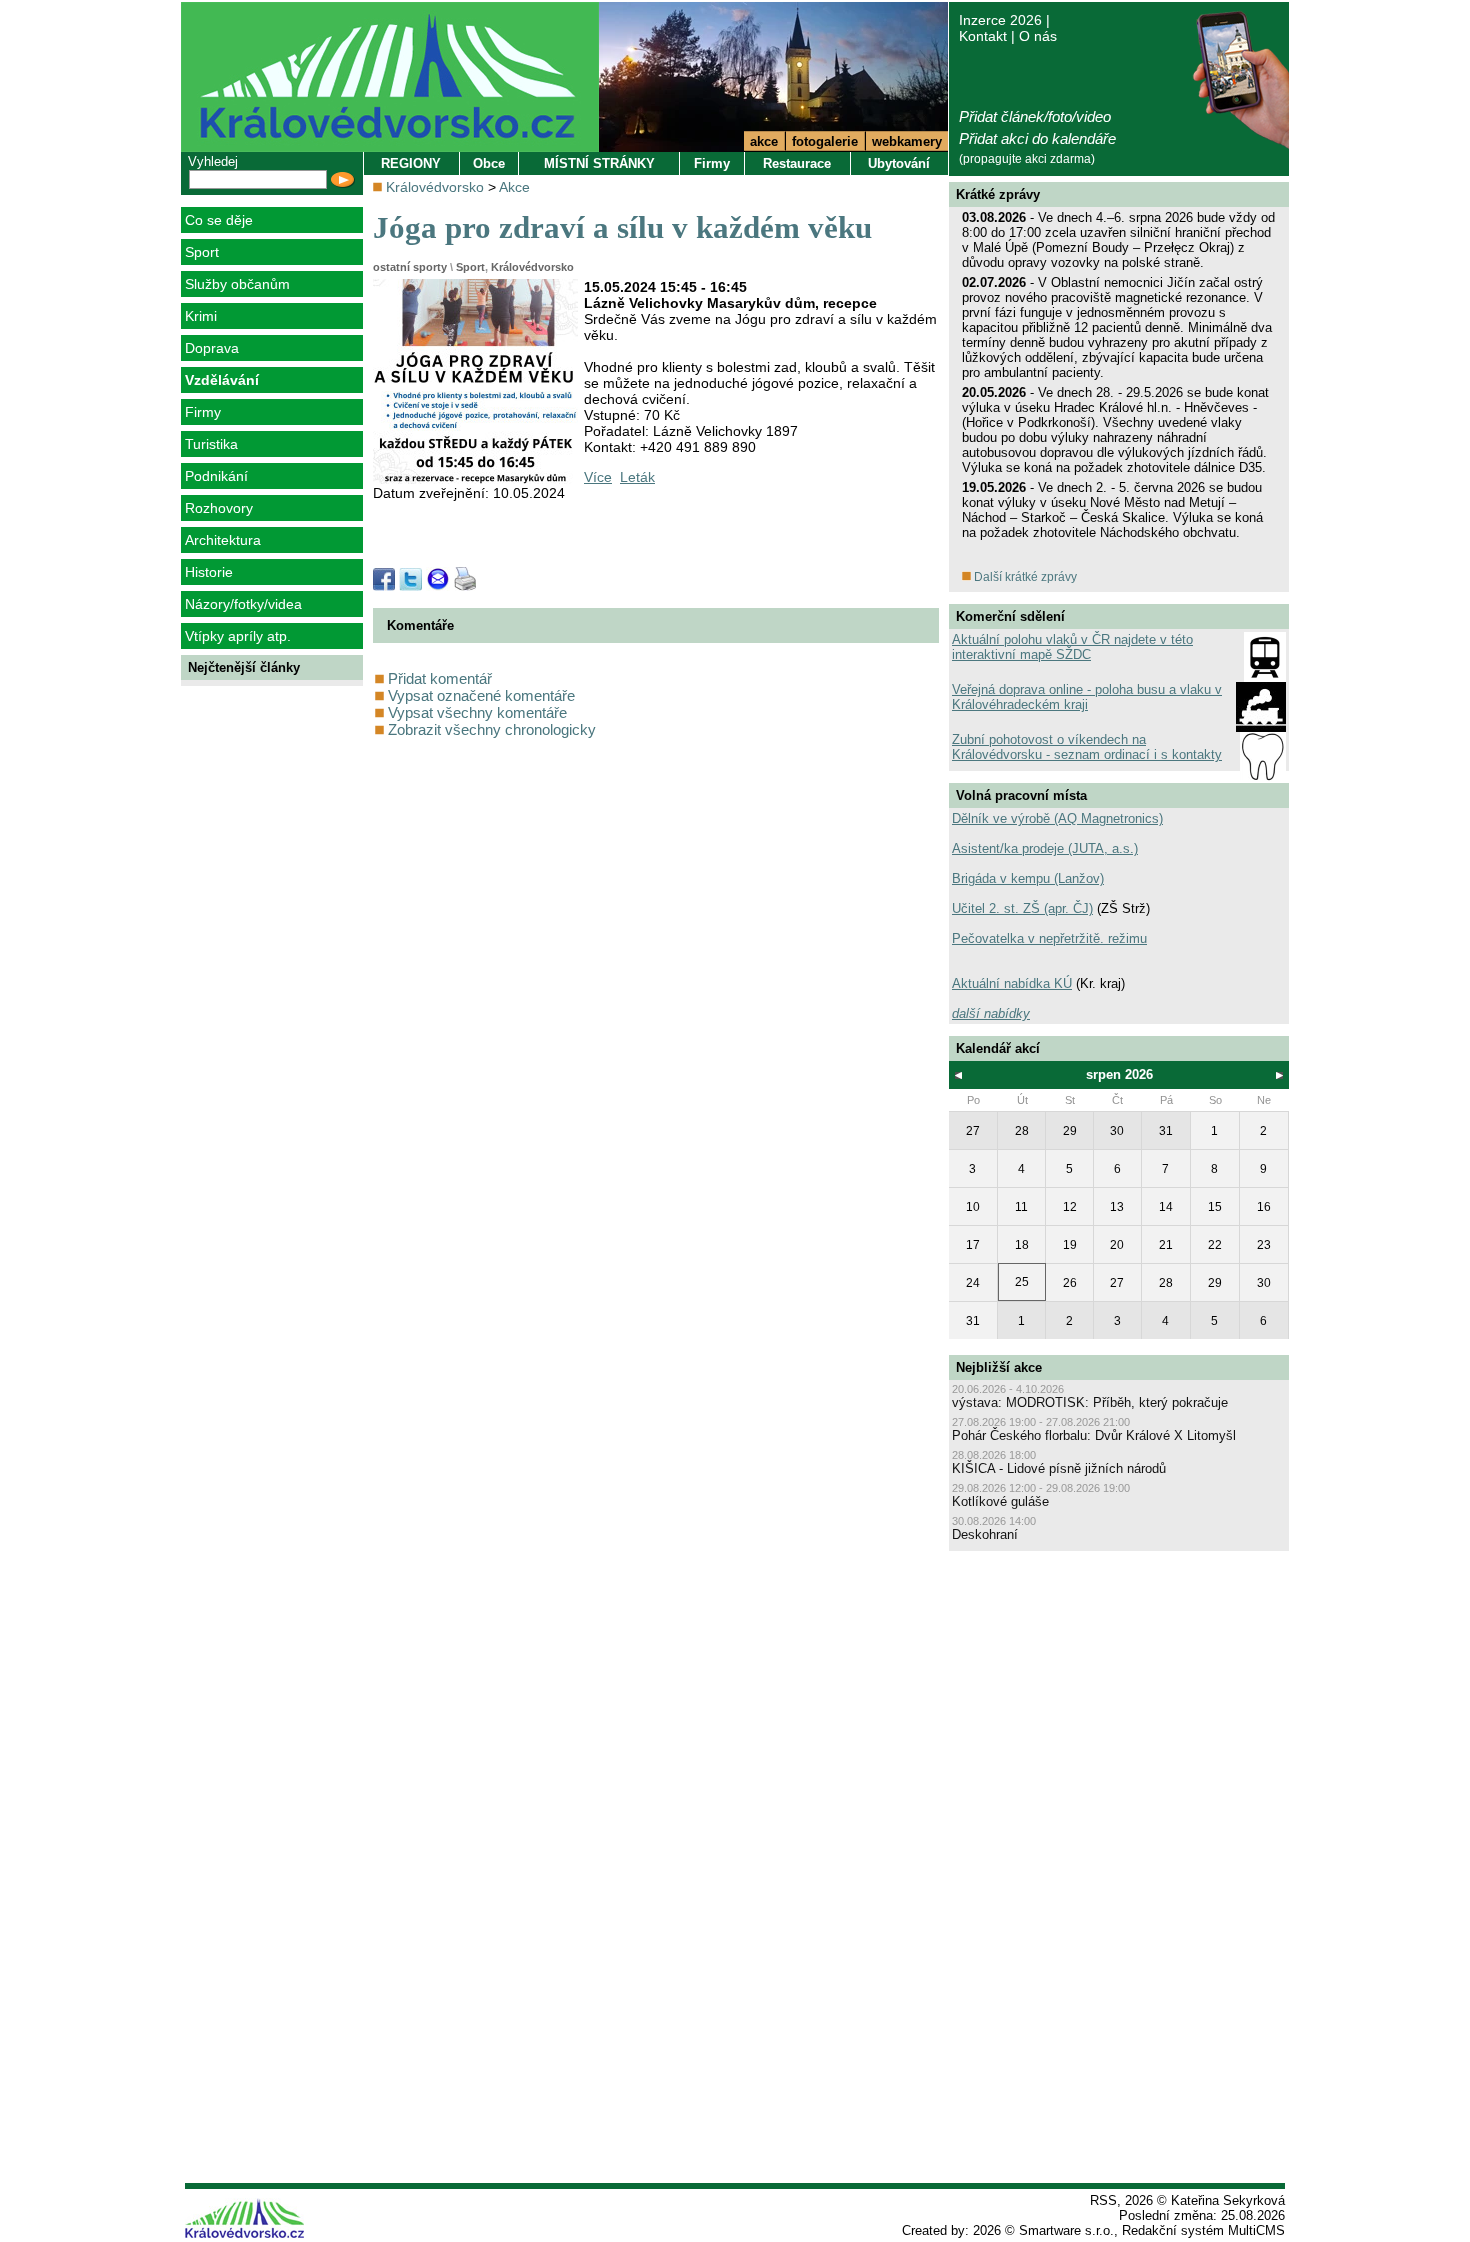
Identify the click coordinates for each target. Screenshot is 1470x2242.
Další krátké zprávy (1024, 577)
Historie (209, 572)
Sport (202, 252)
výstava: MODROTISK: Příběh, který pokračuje (1090, 1402)
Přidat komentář (438, 678)
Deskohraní (985, 1534)
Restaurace (797, 163)
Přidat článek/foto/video (1035, 116)
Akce (514, 187)
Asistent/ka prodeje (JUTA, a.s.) (1045, 848)
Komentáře (420, 625)
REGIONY (411, 163)
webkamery (907, 141)
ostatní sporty (410, 267)
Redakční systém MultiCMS (1203, 2230)
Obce (489, 163)
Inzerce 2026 (1000, 20)
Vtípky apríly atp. (238, 636)
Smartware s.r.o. (1066, 2230)
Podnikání (216, 476)
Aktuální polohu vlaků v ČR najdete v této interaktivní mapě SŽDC (1072, 647)
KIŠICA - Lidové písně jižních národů (1059, 1468)
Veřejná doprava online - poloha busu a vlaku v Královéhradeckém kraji (1087, 697)
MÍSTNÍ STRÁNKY (599, 163)
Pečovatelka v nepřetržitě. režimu (1049, 938)
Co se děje (219, 220)
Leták (637, 477)
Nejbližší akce (999, 1367)
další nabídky (991, 1013)
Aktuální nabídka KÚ (1012, 983)
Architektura (223, 540)
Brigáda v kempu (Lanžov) (1028, 878)
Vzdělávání (222, 380)
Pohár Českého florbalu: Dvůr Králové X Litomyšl (1094, 1435)
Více (598, 477)
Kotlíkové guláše (1000, 1501)
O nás (1038, 36)
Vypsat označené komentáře (479, 695)
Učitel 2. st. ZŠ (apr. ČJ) (1022, 908)
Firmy (203, 412)
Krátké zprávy (998, 194)
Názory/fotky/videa (243, 604)
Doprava (212, 348)
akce (764, 141)
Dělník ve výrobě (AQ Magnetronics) (1057, 818)
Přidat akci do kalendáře (1037, 138)
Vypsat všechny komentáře (475, 712)
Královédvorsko (435, 187)
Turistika (211, 444)
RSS (1103, 2200)
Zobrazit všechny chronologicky (490, 729)
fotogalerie (825, 141)
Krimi (201, 316)
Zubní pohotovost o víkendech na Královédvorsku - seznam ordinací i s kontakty (1087, 747)
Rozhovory (219, 508)
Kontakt (983, 36)
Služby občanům (237, 284)
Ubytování (899, 163)
